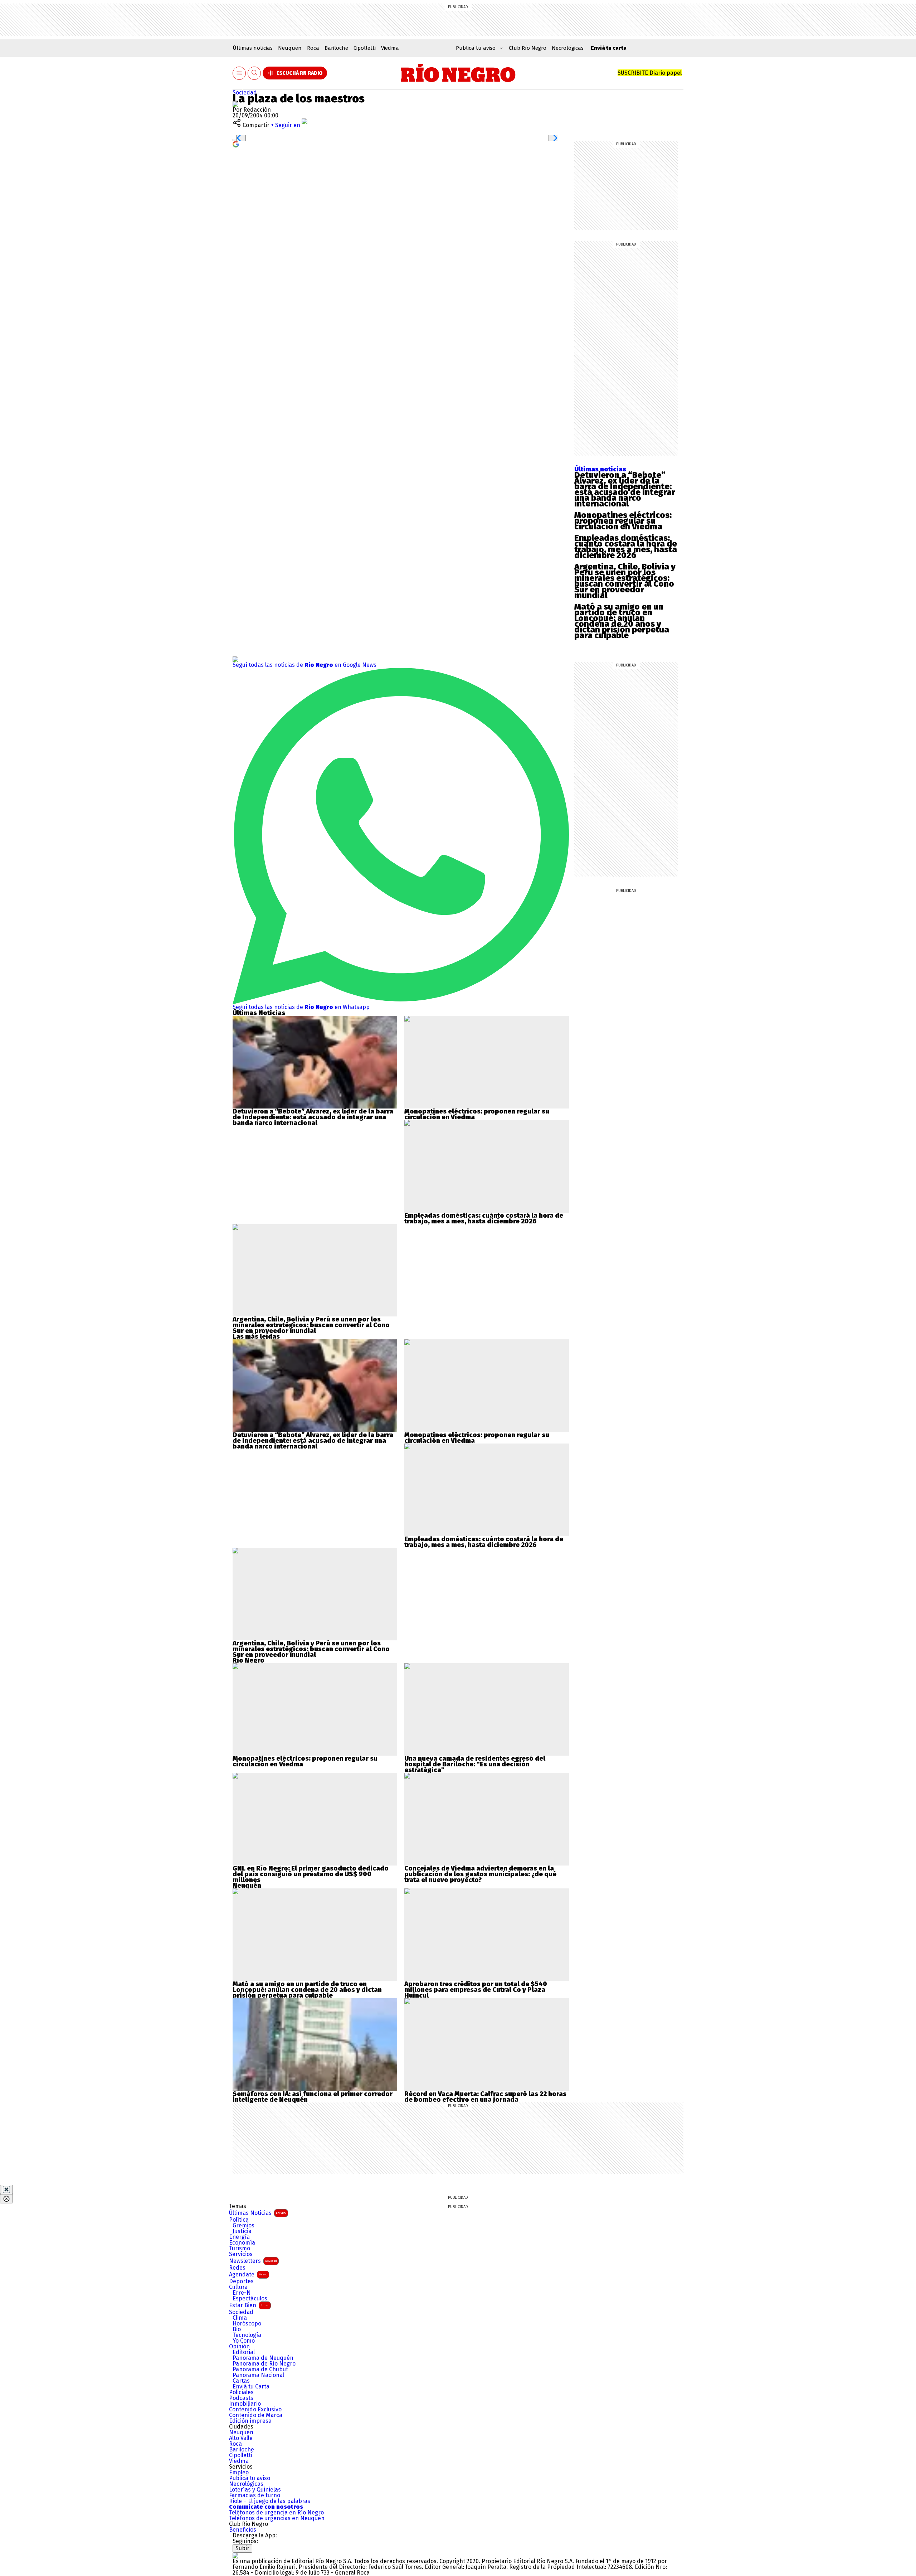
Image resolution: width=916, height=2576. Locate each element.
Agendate (248, 2274)
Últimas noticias (253, 48)
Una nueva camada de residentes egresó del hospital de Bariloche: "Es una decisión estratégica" (475, 1764)
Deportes (241, 2281)
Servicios (241, 2254)
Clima (240, 2318)
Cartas (241, 2381)
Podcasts (241, 2398)
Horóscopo (247, 2324)
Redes (237, 2268)
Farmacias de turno (255, 2495)
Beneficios (243, 2530)
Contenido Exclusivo (255, 2410)
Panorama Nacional (258, 2375)
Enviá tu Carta (251, 2387)
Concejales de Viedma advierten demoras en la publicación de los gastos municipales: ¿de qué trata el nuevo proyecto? (480, 1874)
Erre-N (242, 2293)
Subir (242, 2548)
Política (239, 2220)
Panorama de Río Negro (264, 2364)
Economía (242, 2243)
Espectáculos (250, 2299)
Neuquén (290, 48)
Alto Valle (241, 2438)
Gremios (243, 2226)
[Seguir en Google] (236, 144)
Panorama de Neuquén (263, 2358)
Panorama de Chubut (260, 2369)
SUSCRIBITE (650, 73)
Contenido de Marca (256, 2415)
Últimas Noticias (258, 2213)
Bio (237, 2329)
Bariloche (336, 48)
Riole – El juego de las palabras (270, 2501)
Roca (313, 48)
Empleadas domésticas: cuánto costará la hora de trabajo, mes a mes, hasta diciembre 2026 (626, 547)
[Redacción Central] (235, 104)
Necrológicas (568, 48)
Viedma (390, 48)
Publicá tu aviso (250, 2478)
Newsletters (253, 2261)
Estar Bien (249, 2305)
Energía (239, 2237)
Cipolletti (365, 48)
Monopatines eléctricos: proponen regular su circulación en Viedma (623, 521)
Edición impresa (250, 2421)
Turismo (240, 2248)
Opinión (239, 2347)
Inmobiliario (245, 2404)
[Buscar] (254, 73)
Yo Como (244, 2341)
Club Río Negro (528, 48)
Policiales (241, 2392)
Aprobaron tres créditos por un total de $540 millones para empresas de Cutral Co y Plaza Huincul (476, 1990)
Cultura (238, 2287)
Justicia (242, 2231)
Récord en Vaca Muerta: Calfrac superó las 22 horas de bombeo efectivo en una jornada (485, 2097)
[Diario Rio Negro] (235, 2555)
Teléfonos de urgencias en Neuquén (277, 2518)
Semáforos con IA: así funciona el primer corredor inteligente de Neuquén (313, 2097)
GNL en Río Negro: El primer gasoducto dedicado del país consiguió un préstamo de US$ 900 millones (311, 1874)
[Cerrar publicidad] (6, 2189)
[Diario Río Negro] (458, 73)
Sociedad (245, 93)
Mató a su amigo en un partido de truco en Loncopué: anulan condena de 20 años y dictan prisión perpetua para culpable (622, 621)
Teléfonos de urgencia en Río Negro (276, 2513)
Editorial (244, 2352)
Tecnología (247, 2335)
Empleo (239, 2473)
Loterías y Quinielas (255, 2490)
